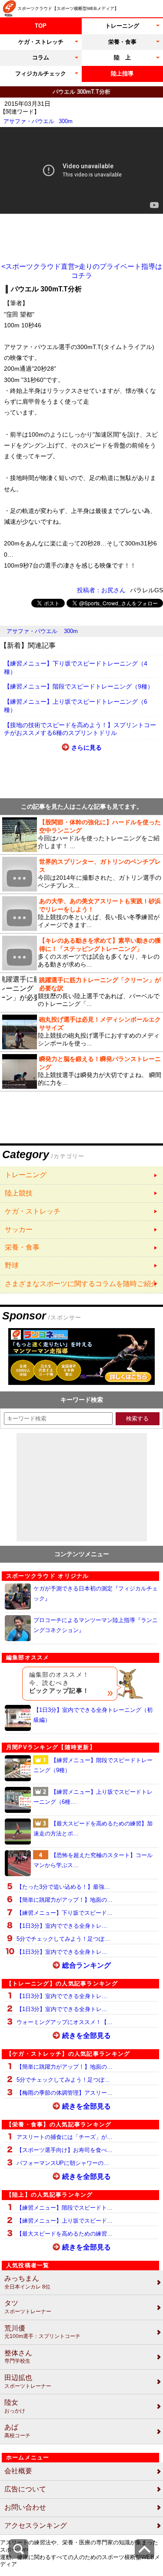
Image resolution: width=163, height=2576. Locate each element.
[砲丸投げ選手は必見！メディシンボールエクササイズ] (81, 1032)
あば (17, 2431)
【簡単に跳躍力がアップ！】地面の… (65, 1900)
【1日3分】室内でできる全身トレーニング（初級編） (93, 1715)
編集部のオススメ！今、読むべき (59, 1683)
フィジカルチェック (41, 73)
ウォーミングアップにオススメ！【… (65, 2022)
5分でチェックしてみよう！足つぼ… (63, 1939)
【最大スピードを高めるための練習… (65, 2234)
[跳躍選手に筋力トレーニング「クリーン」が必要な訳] (81, 993)
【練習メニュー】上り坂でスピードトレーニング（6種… (93, 1797)
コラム (41, 57)
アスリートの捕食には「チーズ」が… (65, 2137)
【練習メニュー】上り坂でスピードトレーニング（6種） (76, 706)
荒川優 (42, 2332)
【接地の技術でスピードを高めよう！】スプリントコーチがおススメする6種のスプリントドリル (80, 729)
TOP (41, 26)
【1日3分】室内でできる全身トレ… (62, 1926)
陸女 (15, 2406)
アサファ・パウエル (29, 121)
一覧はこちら (81, 1175)
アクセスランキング (36, 2525)
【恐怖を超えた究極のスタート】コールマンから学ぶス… (93, 1860)
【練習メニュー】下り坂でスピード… (65, 1913)
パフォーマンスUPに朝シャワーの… (63, 2163)
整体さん (18, 2357)
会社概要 (18, 2471)
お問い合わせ (25, 2507)
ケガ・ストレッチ (41, 42)
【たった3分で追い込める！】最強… (63, 1887)
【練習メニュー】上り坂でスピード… (65, 2221)
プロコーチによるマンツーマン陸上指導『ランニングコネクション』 (96, 1625)
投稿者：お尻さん (101, 590)
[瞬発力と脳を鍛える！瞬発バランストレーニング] (81, 1071)
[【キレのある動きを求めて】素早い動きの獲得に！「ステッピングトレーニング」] (81, 953)
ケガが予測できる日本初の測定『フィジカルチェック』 (96, 1593)
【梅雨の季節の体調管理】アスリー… (65, 2093)
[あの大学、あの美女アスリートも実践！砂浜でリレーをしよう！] (81, 914)
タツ (28, 2307)
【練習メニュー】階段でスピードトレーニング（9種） (79, 686)
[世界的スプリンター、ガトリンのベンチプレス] (81, 874)
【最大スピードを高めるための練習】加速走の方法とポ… (93, 1828)
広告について (25, 2489)
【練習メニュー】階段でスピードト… (65, 2208)
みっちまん (27, 2282)
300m (66, 121)
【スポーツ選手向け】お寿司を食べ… (65, 2150)
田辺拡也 (28, 2382)
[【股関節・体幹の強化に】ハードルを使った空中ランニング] (81, 835)
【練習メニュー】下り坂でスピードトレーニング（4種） (76, 668)
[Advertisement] (82, 238)
